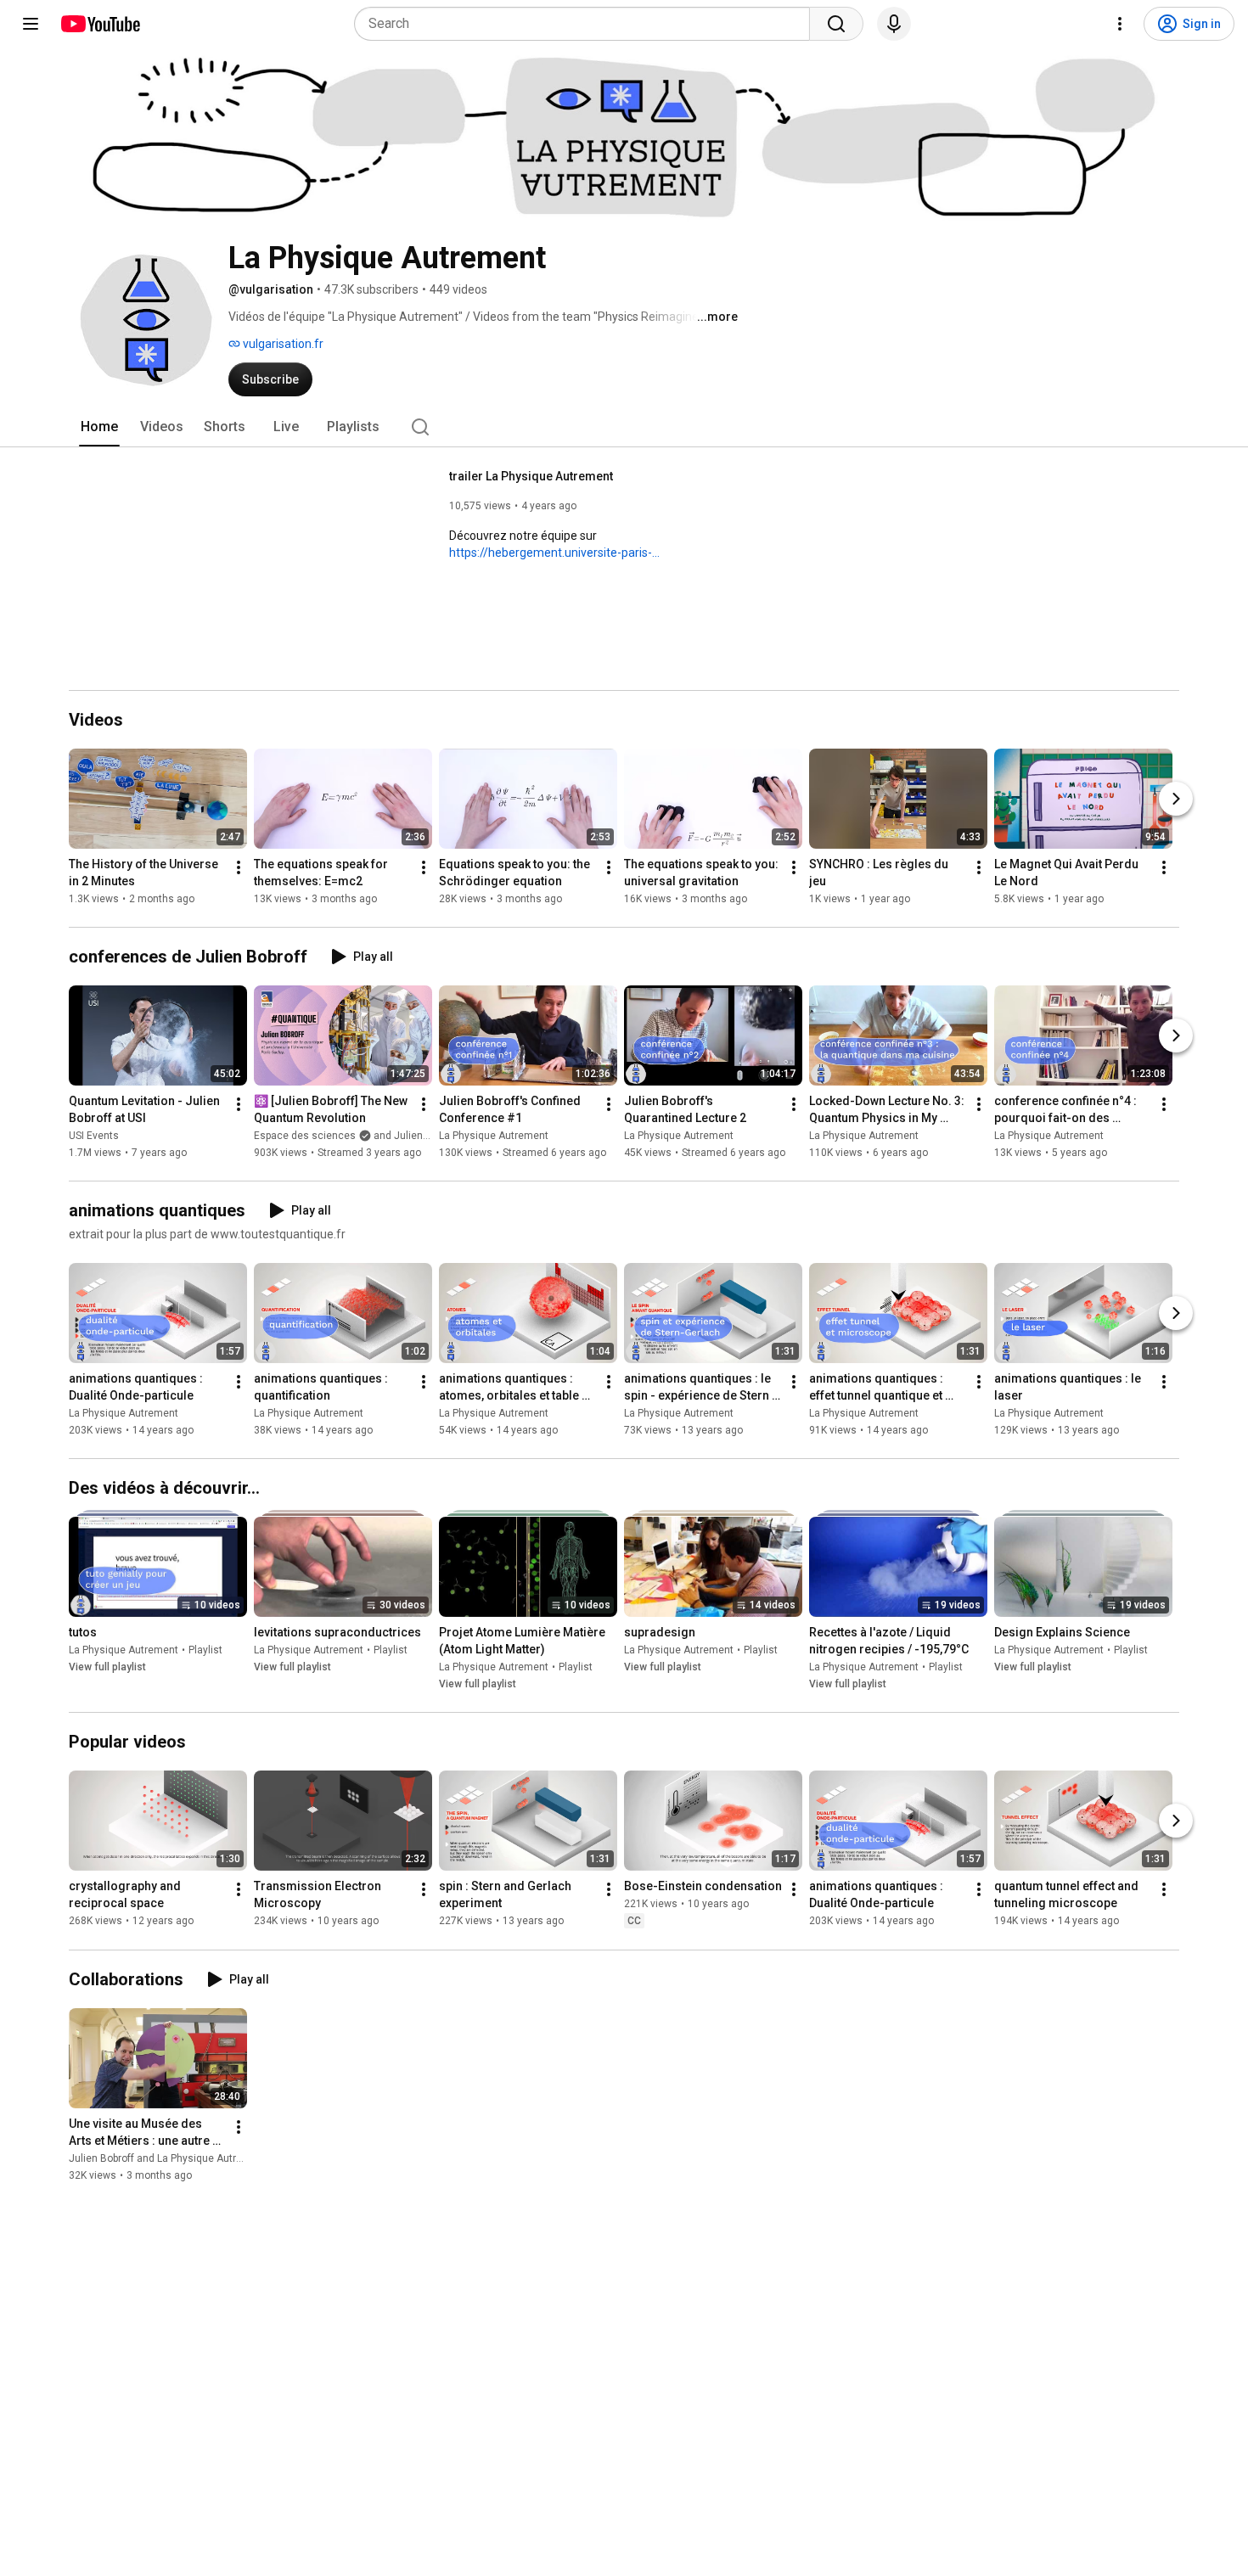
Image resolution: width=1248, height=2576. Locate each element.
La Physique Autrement (494, 1136)
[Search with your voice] (894, 24)
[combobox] (587, 24)
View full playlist (107, 1667)
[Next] (1176, 799)
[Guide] (31, 24)
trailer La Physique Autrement (531, 476)
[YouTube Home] (100, 24)
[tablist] (624, 427)
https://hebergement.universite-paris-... (554, 553)
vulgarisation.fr (282, 344)
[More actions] (239, 867)
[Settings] (1120, 24)
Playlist (205, 1650)
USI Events (94, 1136)
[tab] (99, 427)
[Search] (836, 24)
